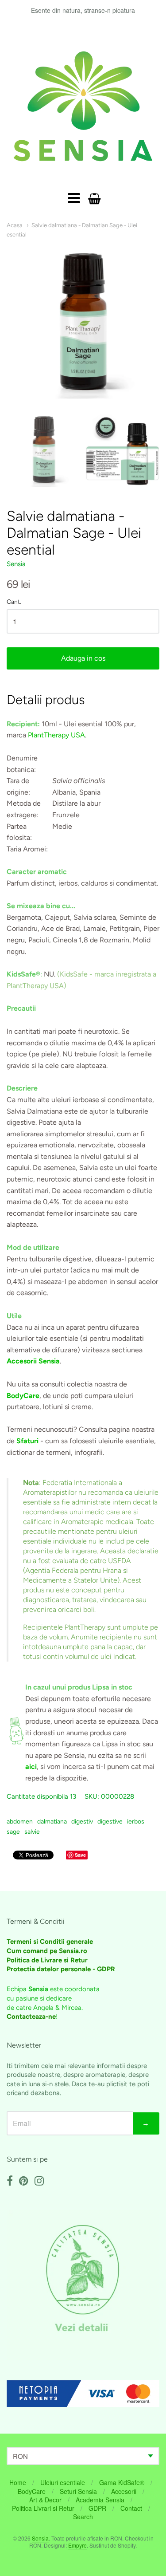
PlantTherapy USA (56, 735)
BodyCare (32, 2491)
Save (80, 1855)
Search (83, 2517)
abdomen (20, 1822)
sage (13, 1832)
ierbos (136, 1822)
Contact (131, 2508)
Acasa (15, 225)
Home (18, 2482)
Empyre (77, 2545)
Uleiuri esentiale (63, 2482)
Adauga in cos (83, 658)
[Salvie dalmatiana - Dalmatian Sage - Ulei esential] (44, 450)
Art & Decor (45, 2500)
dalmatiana (52, 1822)
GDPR (97, 2508)
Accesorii (124, 2491)
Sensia (16, 564)
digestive (110, 1822)
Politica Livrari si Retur (43, 2508)
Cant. (14, 602)
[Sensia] (83, 106)
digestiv (82, 1822)
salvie (32, 1832)
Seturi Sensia (78, 2491)
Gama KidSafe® (122, 2482)
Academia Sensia (100, 2500)
